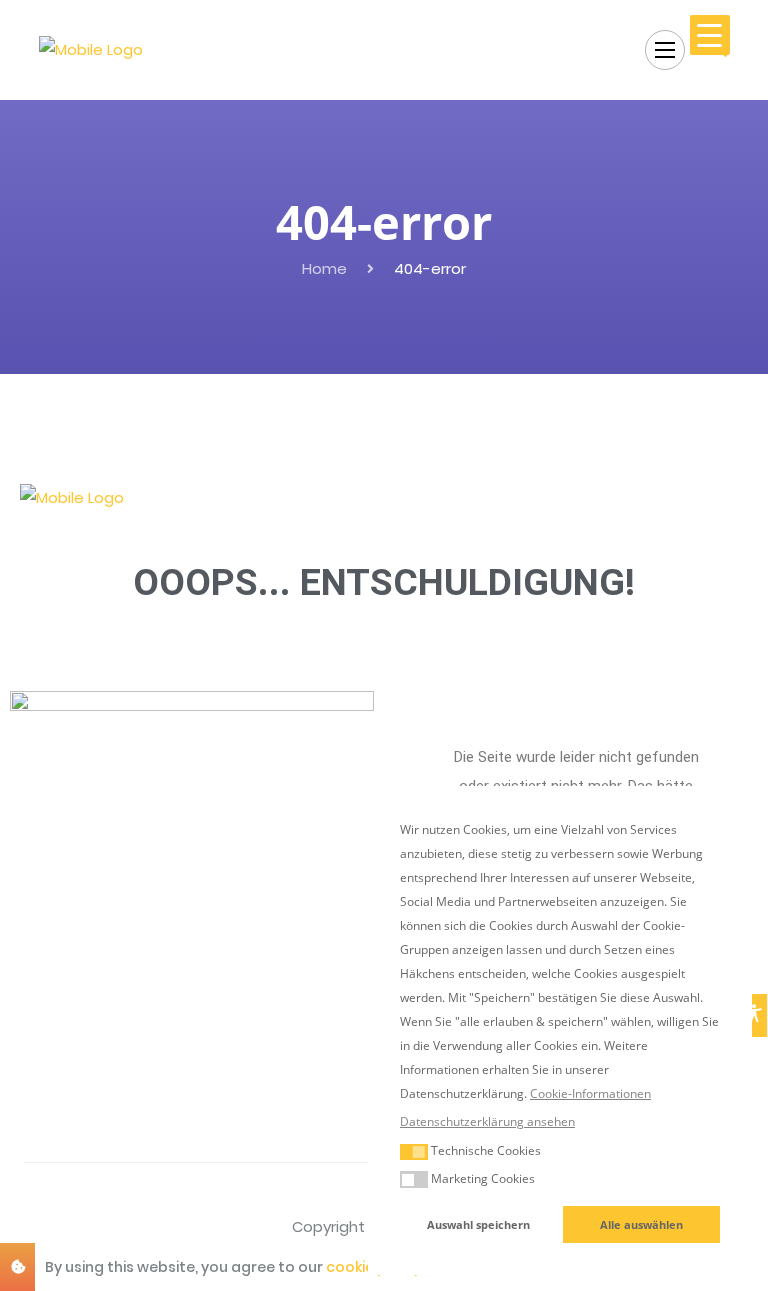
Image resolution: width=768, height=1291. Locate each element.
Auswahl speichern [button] (478, 1224)
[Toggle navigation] (665, 50)
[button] (414, 1152)
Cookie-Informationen (590, 1093)
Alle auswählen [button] (641, 1224)
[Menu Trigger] (710, 35)
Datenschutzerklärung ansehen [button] (487, 1121)
